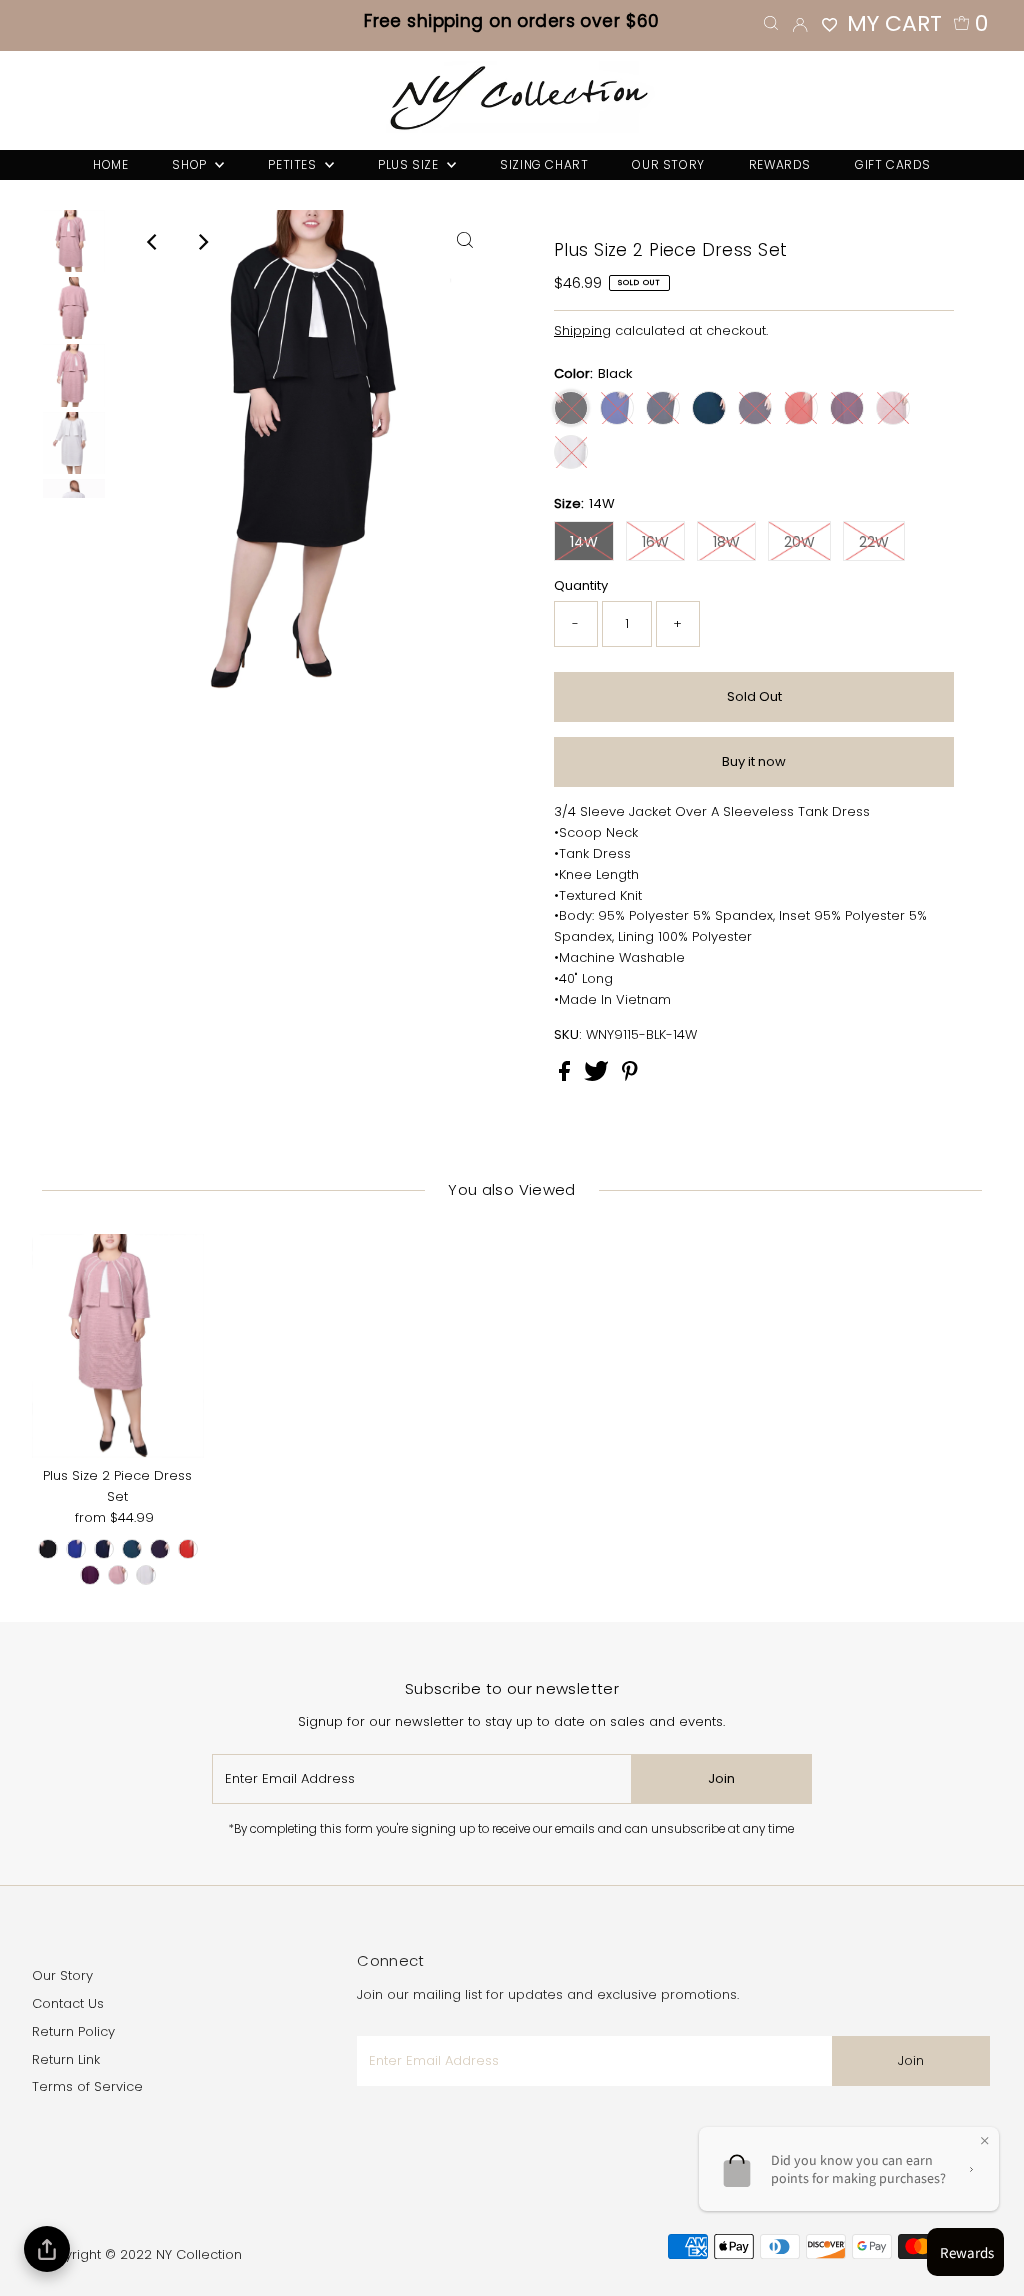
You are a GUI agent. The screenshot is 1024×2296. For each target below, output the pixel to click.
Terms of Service (87, 2086)
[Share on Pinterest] (630, 1076)
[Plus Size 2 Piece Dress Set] (118, 1346)
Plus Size (410, 164)
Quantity (581, 585)
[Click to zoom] (465, 242)
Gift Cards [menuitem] (893, 164)
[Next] (202, 242)
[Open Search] (771, 23)
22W (874, 542)
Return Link (66, 2059)
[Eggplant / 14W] (160, 1549)
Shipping (582, 330)
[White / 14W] (146, 1575)
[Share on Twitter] (598, 1076)
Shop (191, 164)
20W (799, 542)
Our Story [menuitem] (668, 164)
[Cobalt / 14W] (76, 1549)
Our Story (62, 1975)
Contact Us (68, 2003)
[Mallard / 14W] (132, 1549)
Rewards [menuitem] (780, 164)
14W (584, 542)
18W (726, 542)
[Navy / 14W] (104, 1549)
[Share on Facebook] (566, 1076)
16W (655, 542)
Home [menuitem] (110, 164)
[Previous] (153, 242)
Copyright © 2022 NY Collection (139, 2254)
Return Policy (73, 2031)
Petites (294, 164)
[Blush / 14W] (118, 1575)
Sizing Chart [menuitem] (544, 164)
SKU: (568, 1034)
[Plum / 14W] (90, 1575)
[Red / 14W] (188, 1549)
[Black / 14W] (48, 1549)
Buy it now (754, 761)
